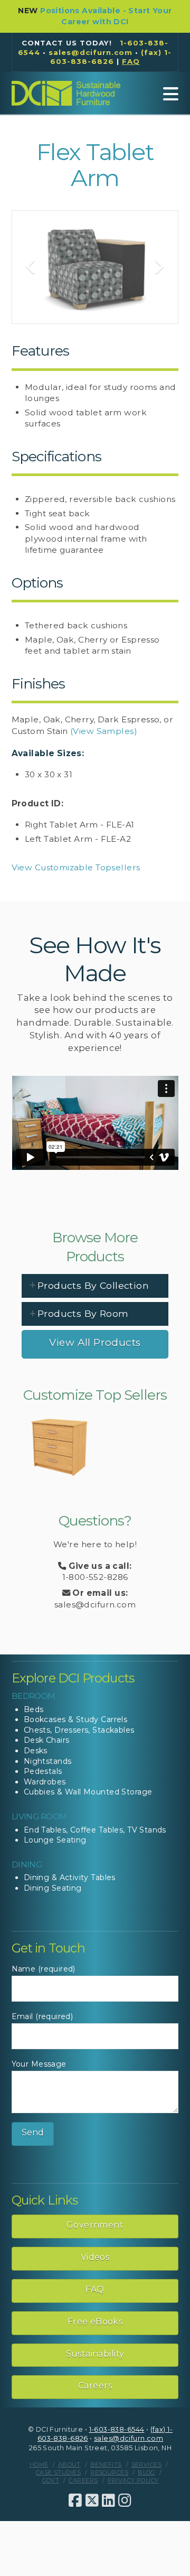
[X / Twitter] (92, 2500)
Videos (95, 2257)
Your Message (39, 2064)
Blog (146, 2472)
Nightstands (48, 1761)
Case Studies (58, 2472)
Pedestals (43, 1771)
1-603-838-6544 (117, 2429)
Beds (34, 1709)
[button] (171, 94)
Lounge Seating (55, 1840)
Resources (109, 2472)
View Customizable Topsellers (76, 867)
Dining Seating (53, 1888)
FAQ (95, 2289)
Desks (36, 1751)
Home (39, 2465)
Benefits (106, 2465)
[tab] (95, 1286)
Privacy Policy (133, 2480)
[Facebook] (75, 2500)
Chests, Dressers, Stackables (79, 1730)
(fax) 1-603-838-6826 (111, 57)
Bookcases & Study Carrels (76, 1719)
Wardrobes (45, 1782)
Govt (51, 2480)
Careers (95, 2386)
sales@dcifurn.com (91, 52)
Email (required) (42, 2016)
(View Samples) (104, 731)
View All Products (95, 1342)
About (69, 2465)
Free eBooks (95, 2322)
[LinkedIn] (108, 2500)
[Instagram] (125, 2500)
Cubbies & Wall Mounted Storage (88, 1792)
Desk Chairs (47, 1740)
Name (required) (44, 1969)
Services (146, 2465)
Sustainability (95, 2354)
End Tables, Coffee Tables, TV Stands (95, 1830)
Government (95, 2225)
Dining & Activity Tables (70, 1877)
